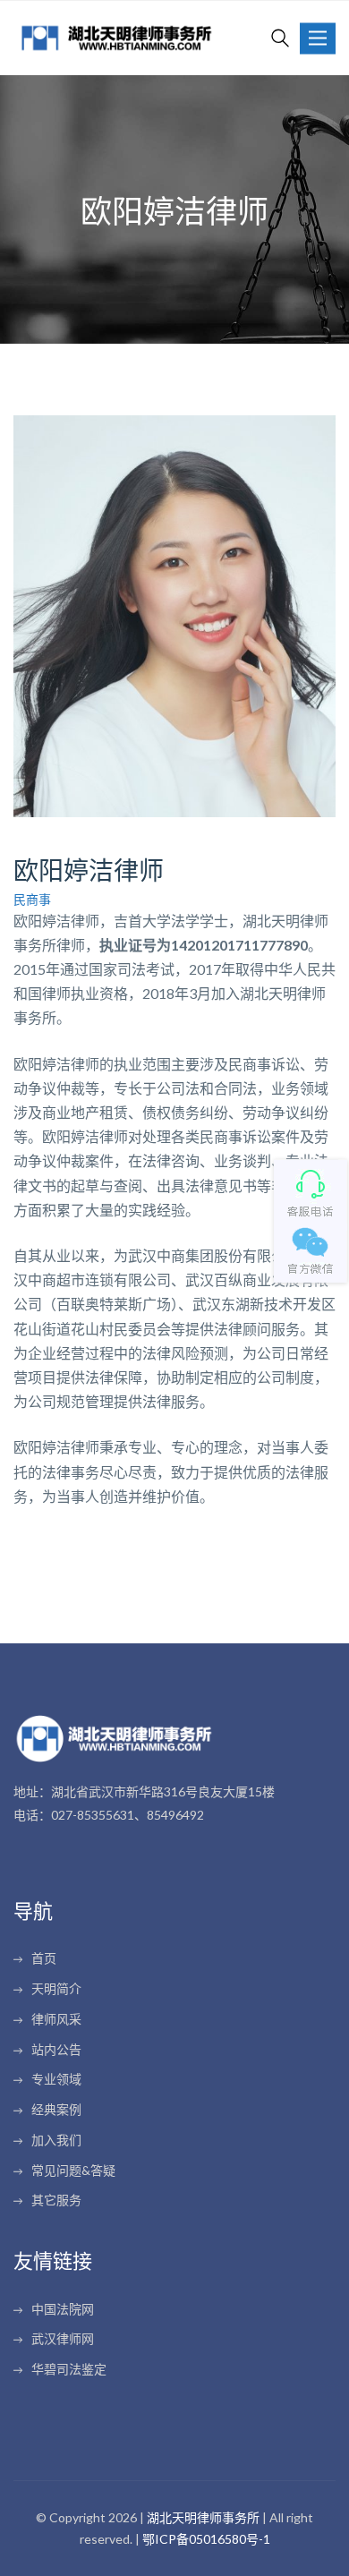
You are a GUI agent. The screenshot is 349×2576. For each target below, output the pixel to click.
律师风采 (56, 2019)
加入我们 (56, 2140)
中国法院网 (63, 2309)
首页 (44, 1958)
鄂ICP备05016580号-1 (206, 2539)
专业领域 (56, 2079)
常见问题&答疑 (73, 2170)
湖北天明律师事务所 (203, 2517)
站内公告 (56, 2049)
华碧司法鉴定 (69, 2369)
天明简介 (56, 1988)
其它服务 (56, 2200)
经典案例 (56, 2109)
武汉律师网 (63, 2338)
